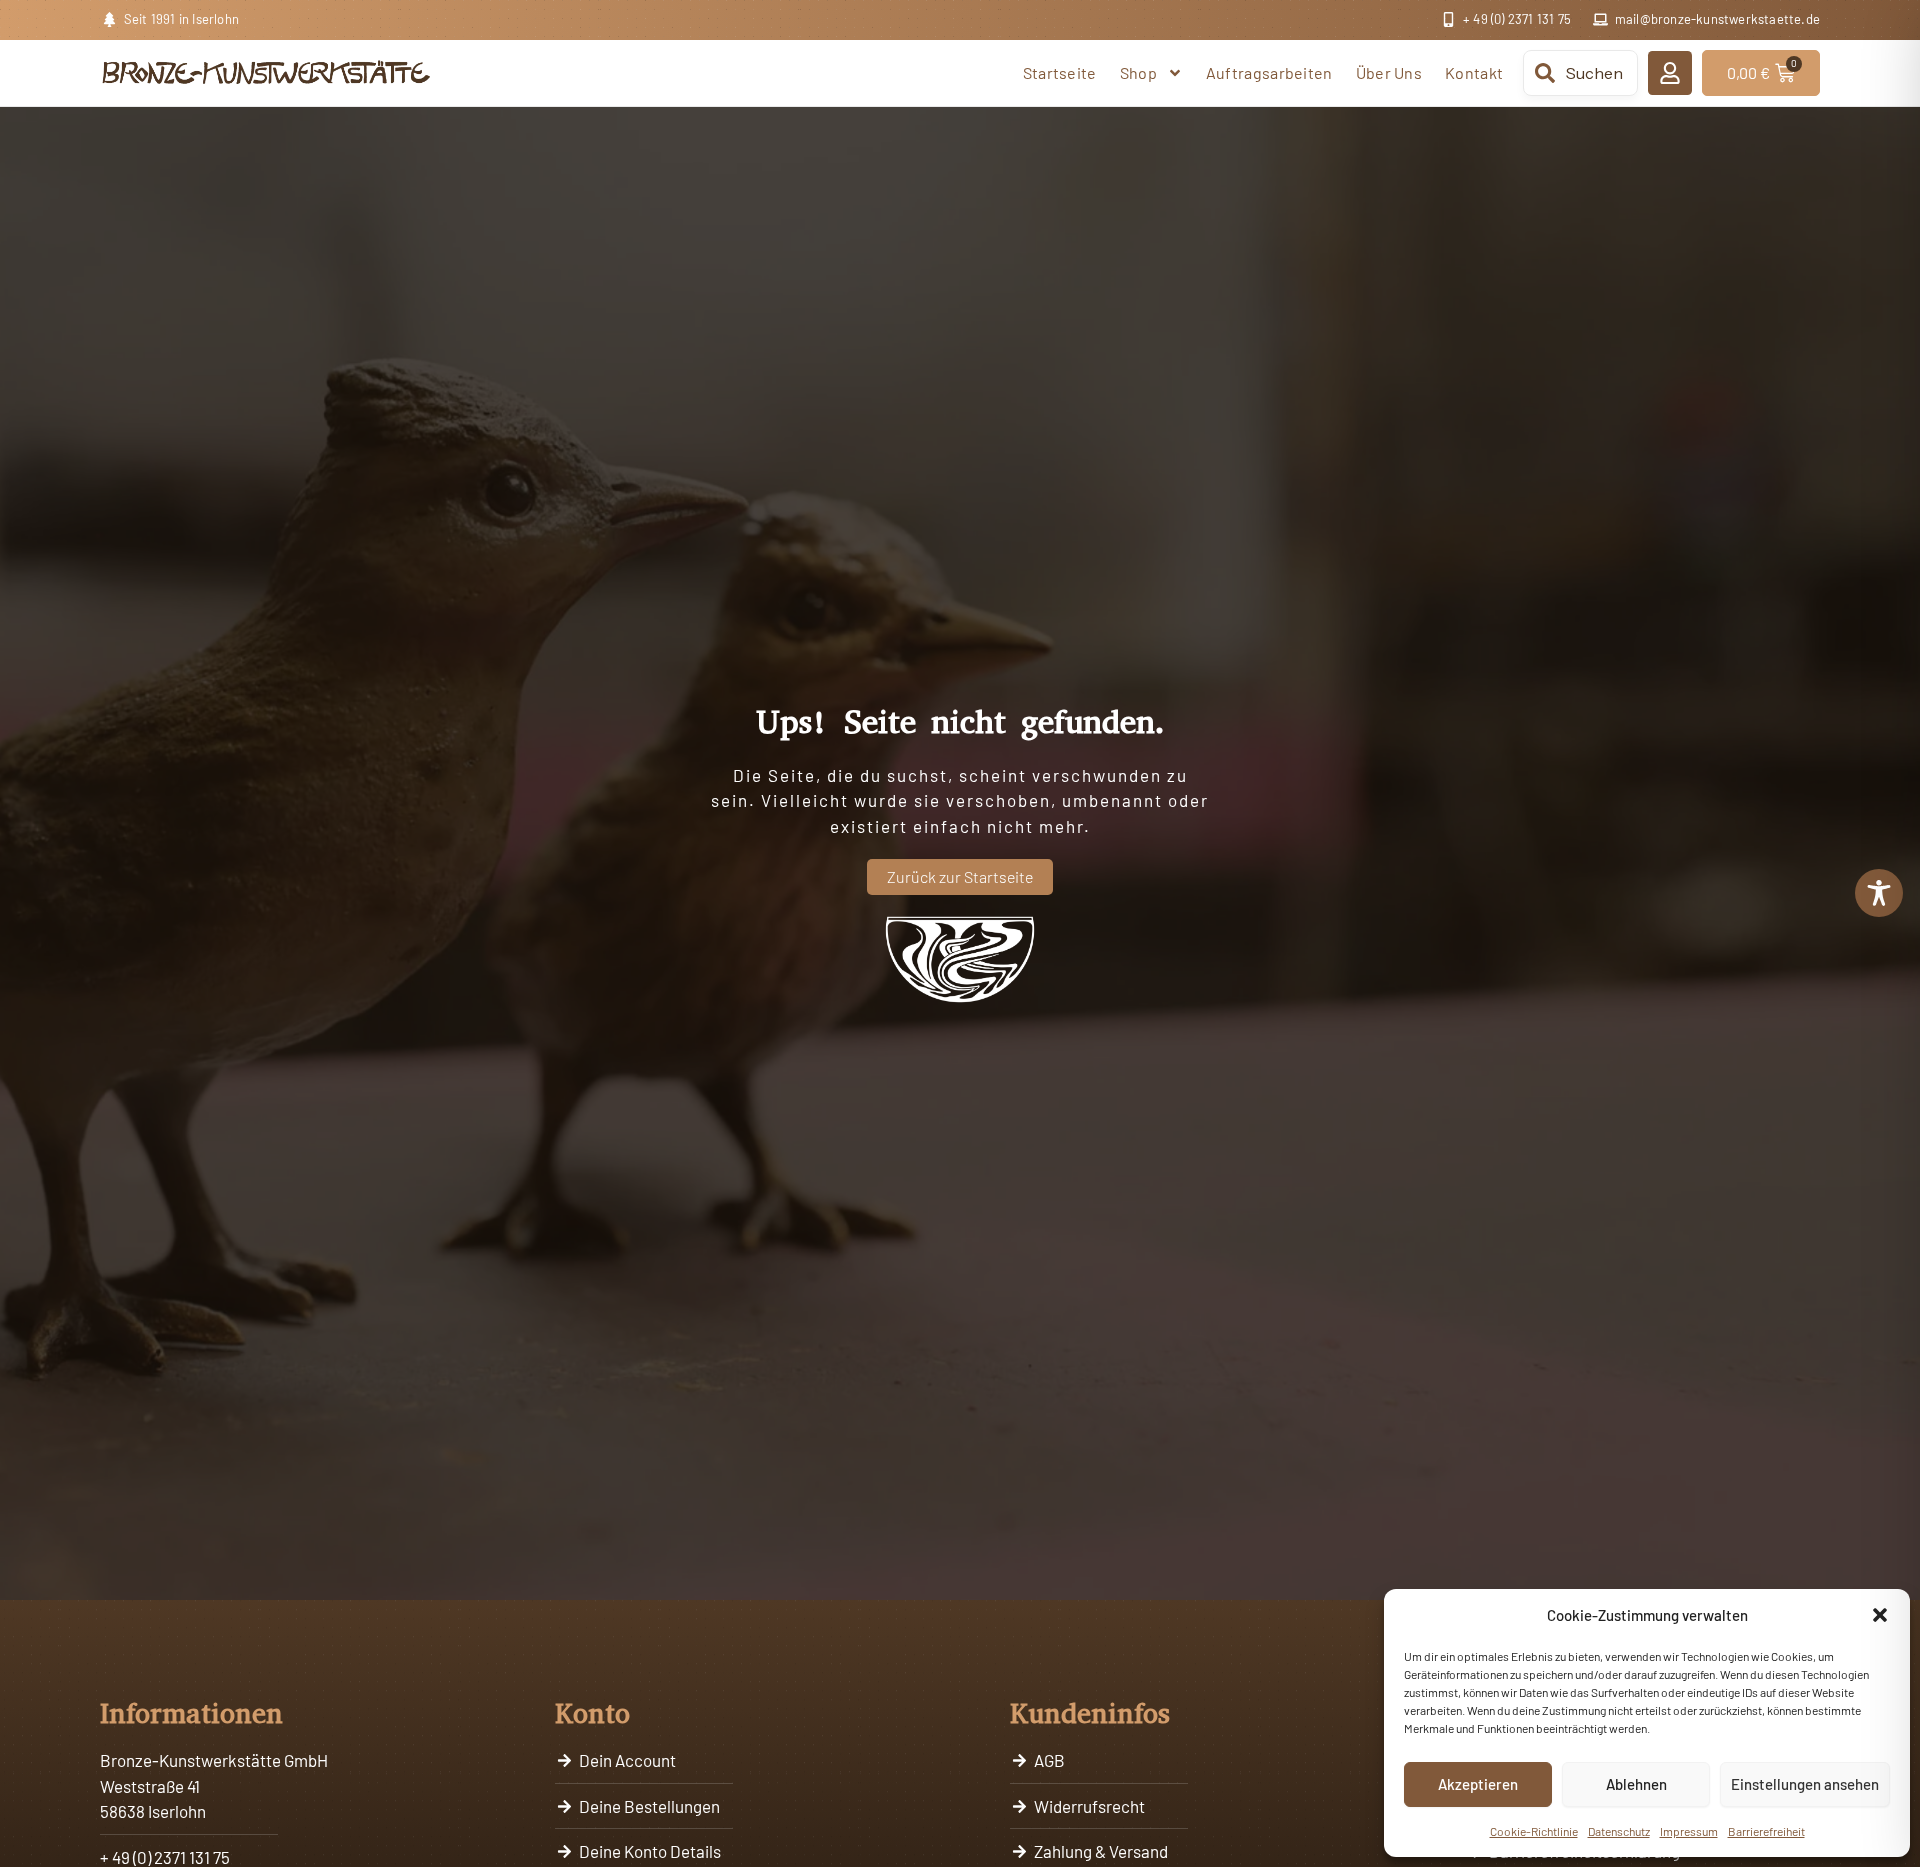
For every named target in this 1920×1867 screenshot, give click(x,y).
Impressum (1689, 1831)
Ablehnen (1636, 1784)
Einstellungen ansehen (1805, 1784)
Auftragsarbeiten (1269, 72)
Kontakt (1474, 72)
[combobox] (1580, 73)
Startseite (1060, 72)
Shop (1138, 72)
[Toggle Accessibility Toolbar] (1879, 893)
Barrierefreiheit (1766, 1831)
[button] (1880, 1615)
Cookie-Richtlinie (1534, 1831)
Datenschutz (1619, 1831)
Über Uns (1389, 72)
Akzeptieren (1478, 1784)
